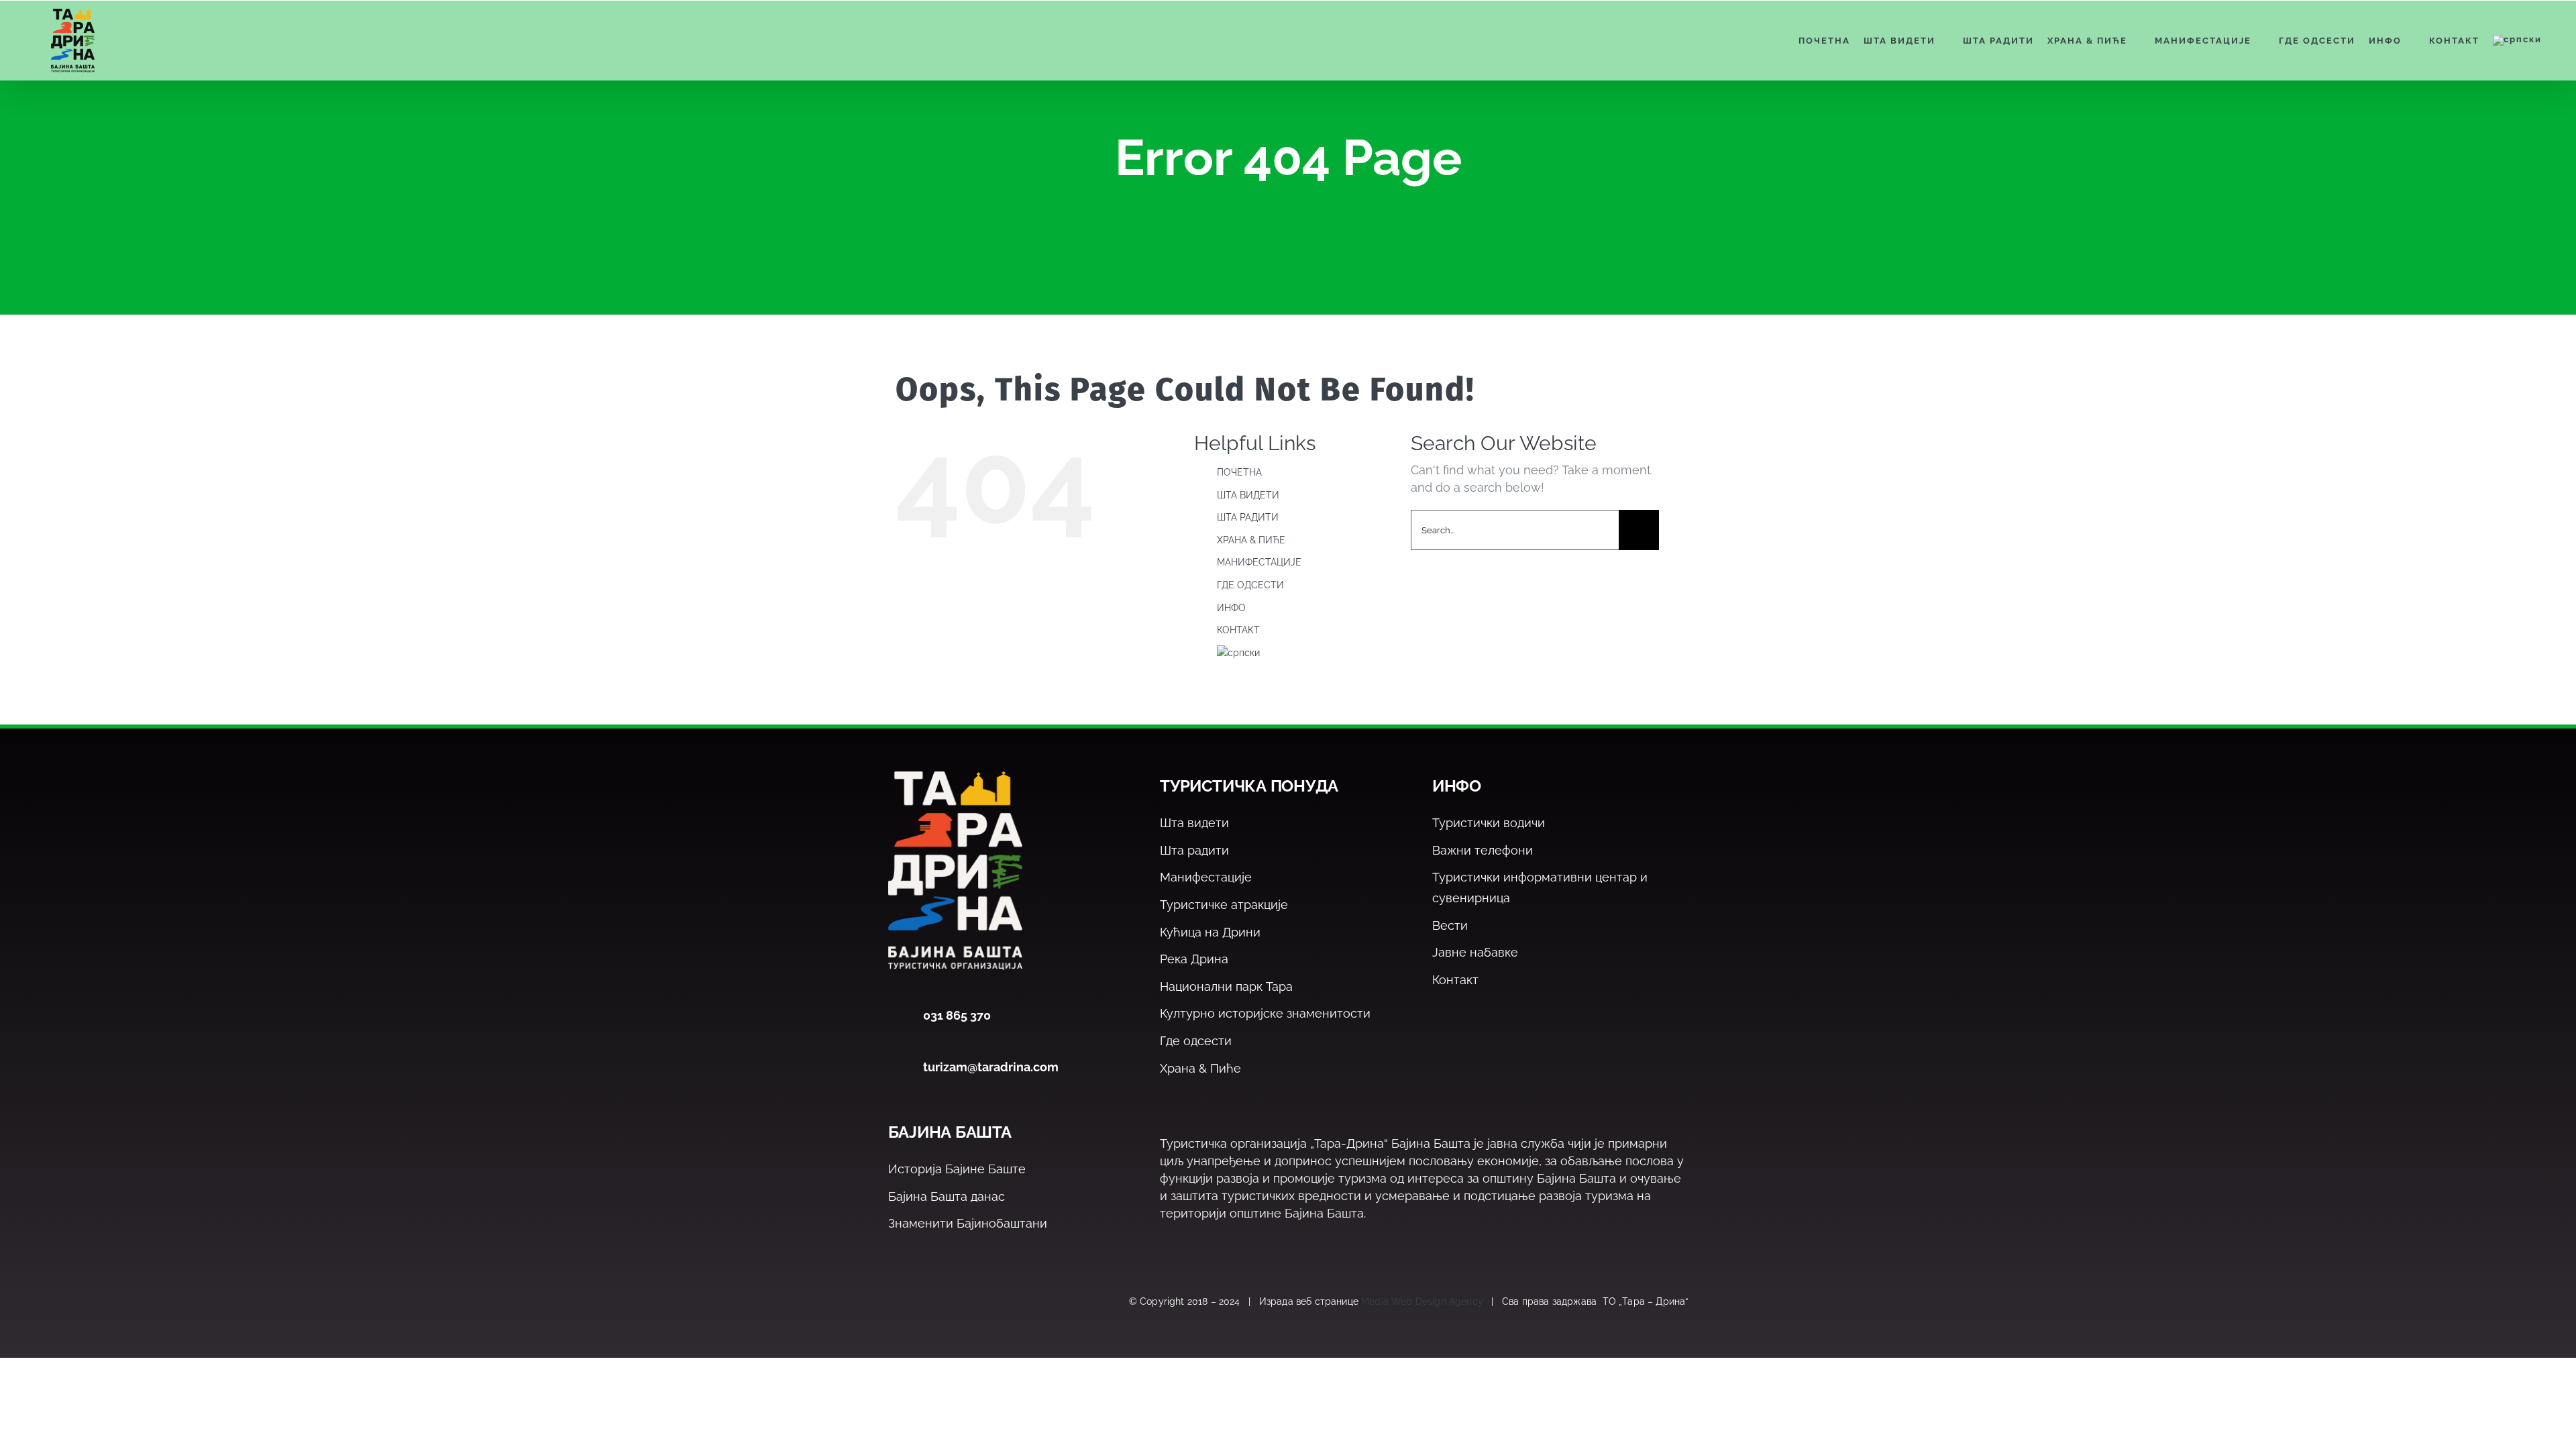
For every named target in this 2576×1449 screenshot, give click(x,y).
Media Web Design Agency (1422, 1301)
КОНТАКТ (1238, 630)
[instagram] (954, 1302)
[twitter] (925, 1302)
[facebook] (896, 1302)
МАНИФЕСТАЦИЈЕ (1259, 562)
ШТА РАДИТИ (1248, 517)
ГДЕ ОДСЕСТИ (1250, 585)
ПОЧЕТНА (1239, 472)
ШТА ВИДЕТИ (1248, 495)
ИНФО (1231, 608)
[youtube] (982, 1302)
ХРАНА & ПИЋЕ (1251, 540)
